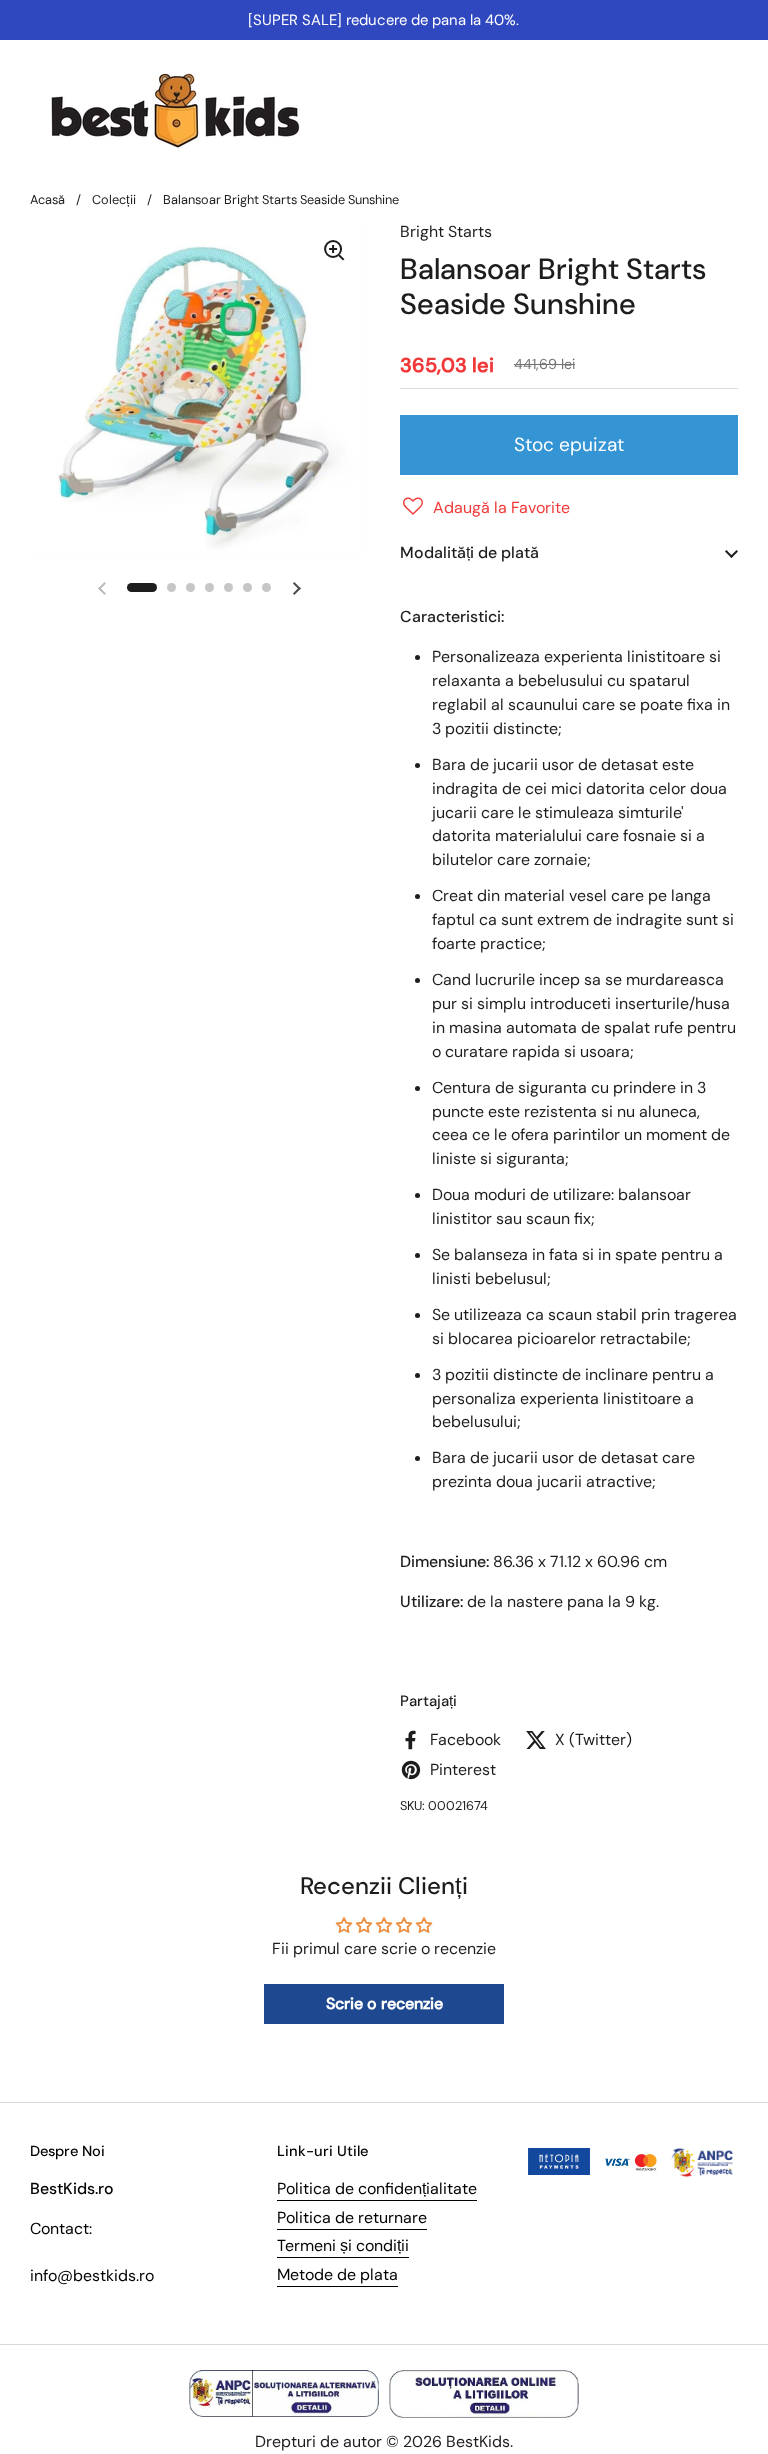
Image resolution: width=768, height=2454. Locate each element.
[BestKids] (190, 110)
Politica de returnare (352, 2217)
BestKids (478, 2441)
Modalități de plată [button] (469, 552)
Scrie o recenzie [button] (384, 2003)
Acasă (47, 199)
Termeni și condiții (343, 2245)
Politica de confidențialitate (377, 2188)
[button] (485, 508)
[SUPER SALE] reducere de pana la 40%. (383, 20)
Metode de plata (337, 2274)
